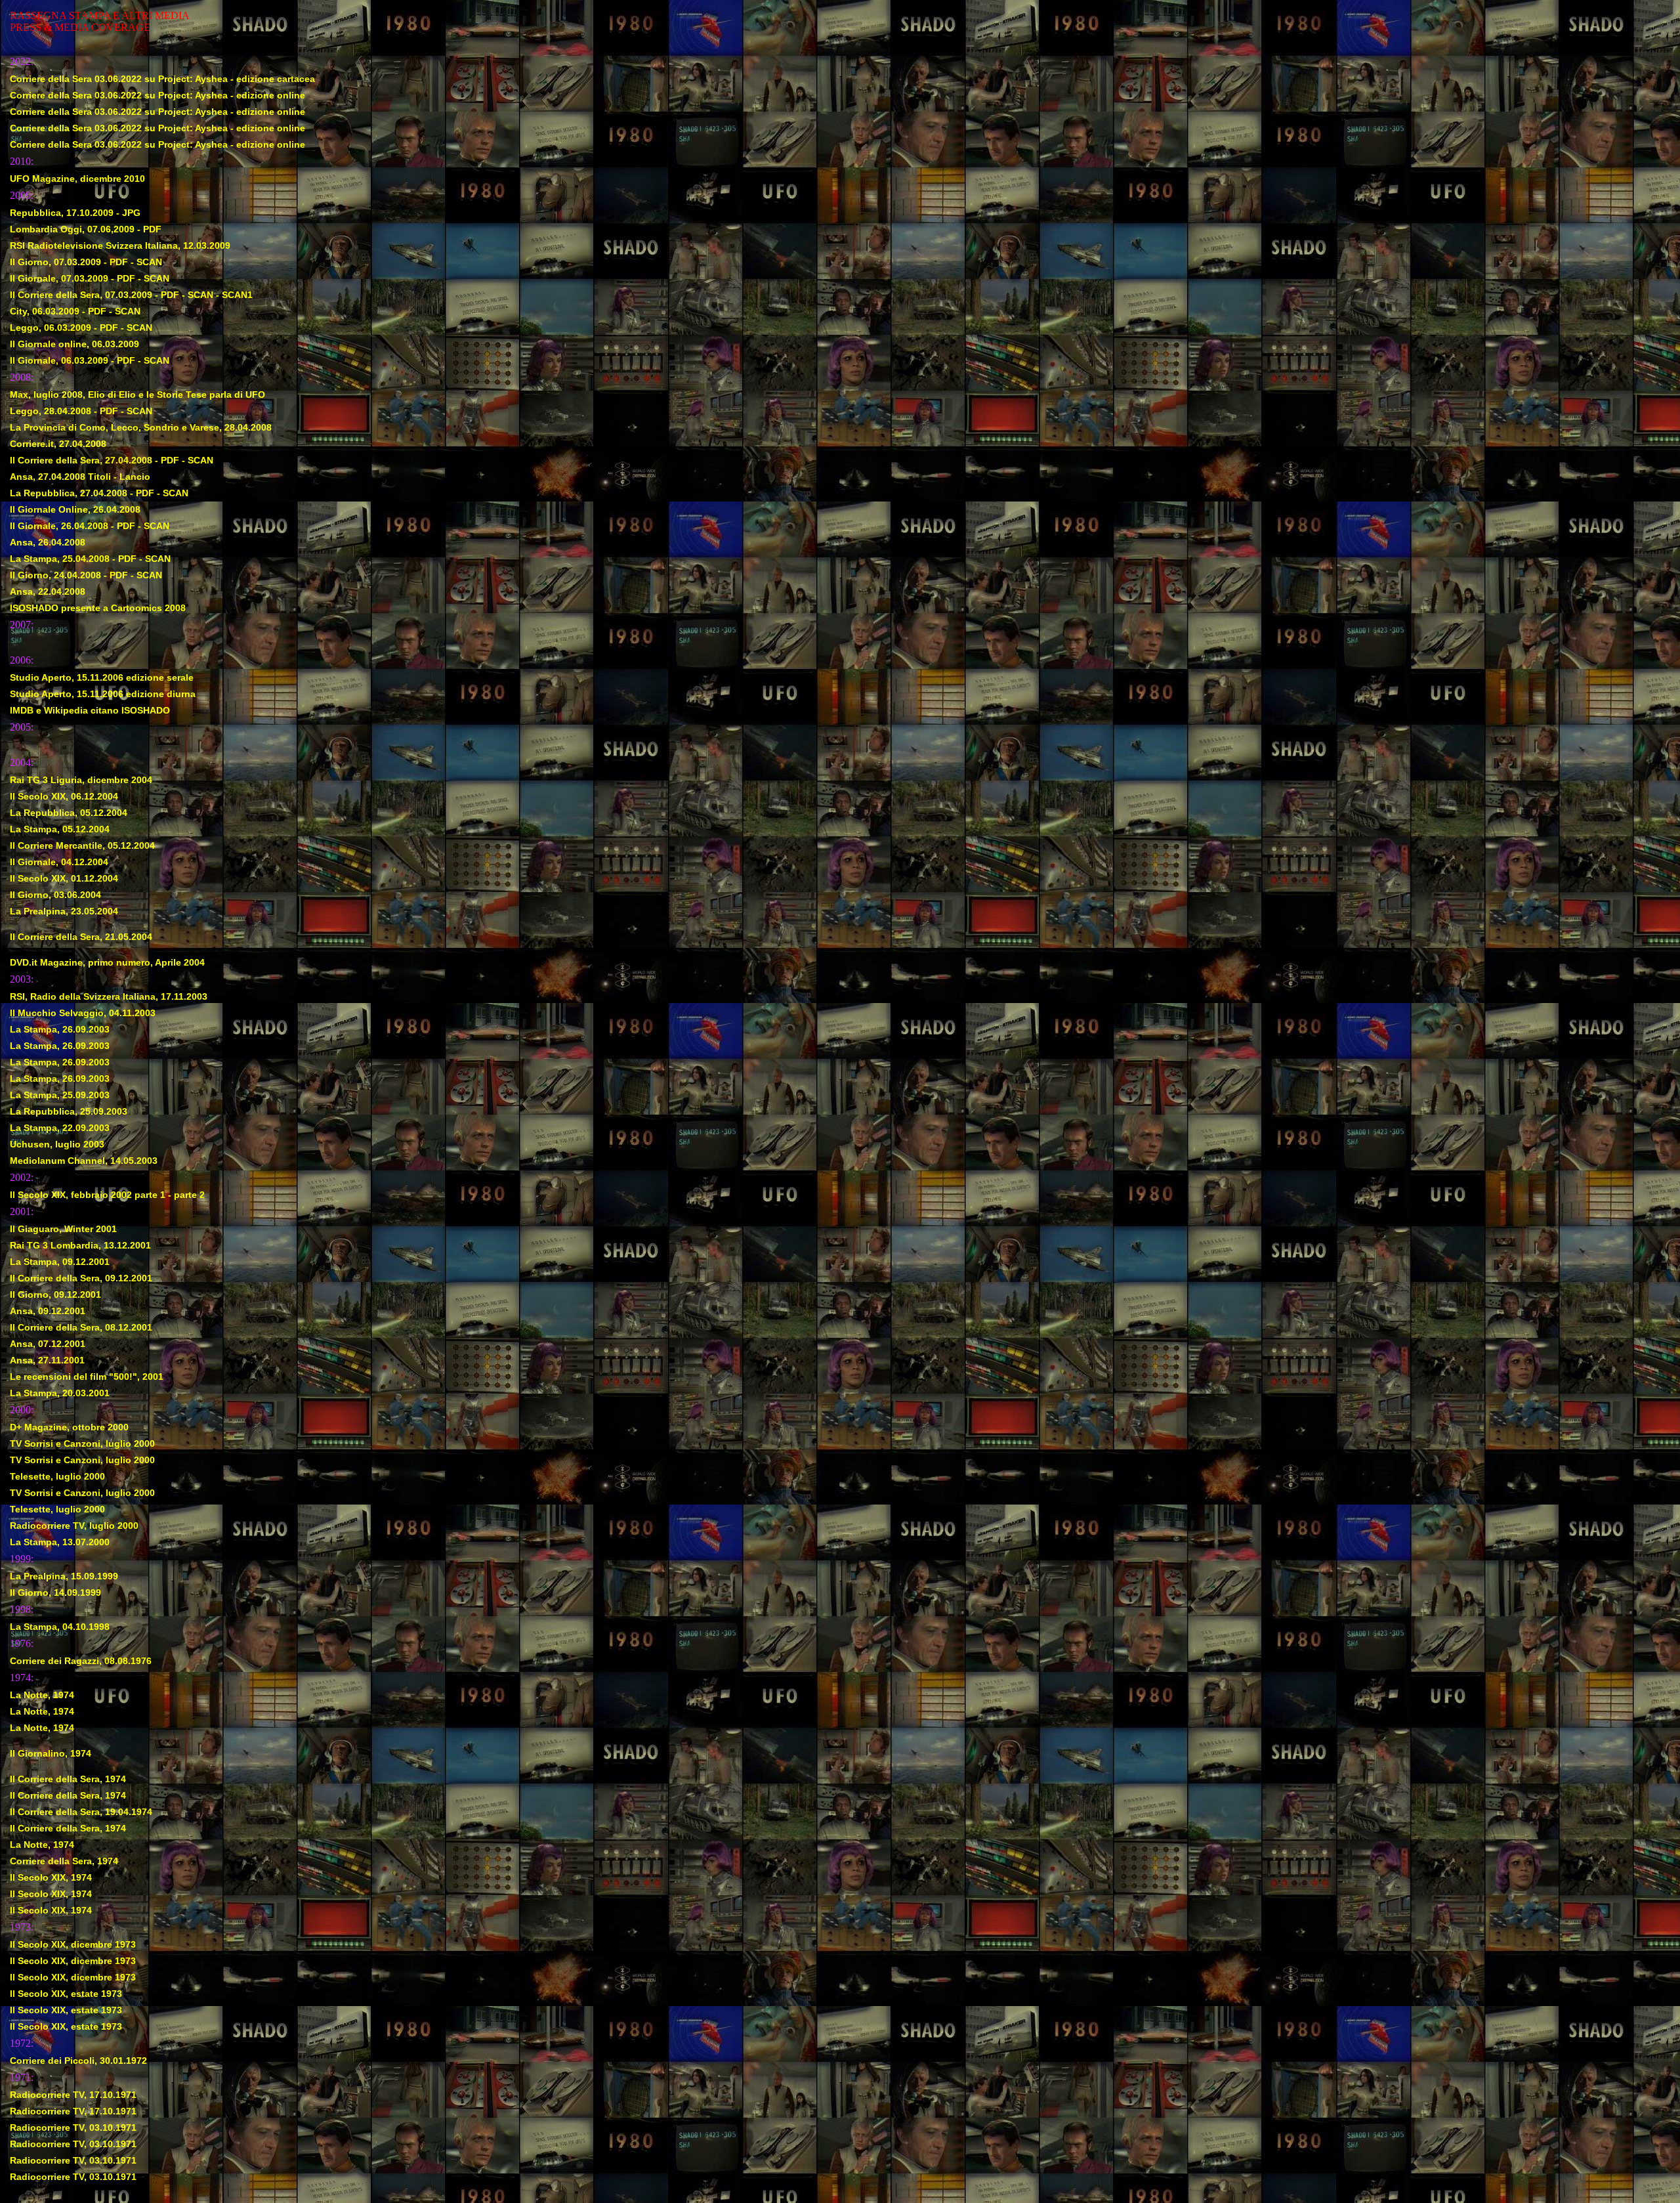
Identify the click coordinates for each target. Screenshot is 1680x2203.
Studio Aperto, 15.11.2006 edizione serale (102, 677)
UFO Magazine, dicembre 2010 (77, 179)
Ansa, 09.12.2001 (48, 1311)
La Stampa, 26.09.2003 (60, 1029)
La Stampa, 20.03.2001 (60, 1393)
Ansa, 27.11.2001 (47, 1360)
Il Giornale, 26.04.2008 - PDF (73, 526)
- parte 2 (186, 1195)
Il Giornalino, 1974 (51, 1753)
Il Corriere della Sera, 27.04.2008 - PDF (94, 460)
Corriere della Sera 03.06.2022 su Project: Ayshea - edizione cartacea (162, 79)
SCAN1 (237, 295)
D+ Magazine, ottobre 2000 (69, 1427)
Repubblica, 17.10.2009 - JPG (75, 213)
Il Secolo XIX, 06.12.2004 (64, 796)
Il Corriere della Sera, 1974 (68, 1779)
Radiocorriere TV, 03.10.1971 (73, 2128)
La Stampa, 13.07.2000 (60, 1542)
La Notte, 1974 (42, 1695)
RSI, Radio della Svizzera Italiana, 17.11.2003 (109, 996)
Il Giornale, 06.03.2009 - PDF (73, 360)
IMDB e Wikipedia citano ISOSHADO (90, 710)
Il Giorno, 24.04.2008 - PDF (69, 575)
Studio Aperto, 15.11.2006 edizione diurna (103, 694)
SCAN (149, 262)
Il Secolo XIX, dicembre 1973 (73, 1944)
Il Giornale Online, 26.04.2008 (75, 509)
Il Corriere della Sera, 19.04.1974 (81, 1812)
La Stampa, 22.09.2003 (60, 1128)
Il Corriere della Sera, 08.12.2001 (81, 1327)
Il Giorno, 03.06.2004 (55, 895)
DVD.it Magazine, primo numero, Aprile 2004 (107, 962)
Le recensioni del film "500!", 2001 (87, 1377)
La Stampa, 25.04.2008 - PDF (73, 559)
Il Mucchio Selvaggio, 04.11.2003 (83, 1013)
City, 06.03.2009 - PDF (58, 311)
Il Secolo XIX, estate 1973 (66, 1994)
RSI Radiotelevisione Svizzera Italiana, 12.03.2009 (120, 246)
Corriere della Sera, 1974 (64, 1861)
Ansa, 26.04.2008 (48, 542)
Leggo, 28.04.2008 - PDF (64, 411)
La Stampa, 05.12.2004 (60, 829)
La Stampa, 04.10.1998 (60, 1627)
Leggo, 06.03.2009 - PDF (64, 328)
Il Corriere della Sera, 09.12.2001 (81, 1278)
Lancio (135, 477)
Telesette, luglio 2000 (57, 1476)
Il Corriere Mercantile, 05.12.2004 (82, 845)
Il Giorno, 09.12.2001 (55, 1294)
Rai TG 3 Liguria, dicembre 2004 (81, 780)
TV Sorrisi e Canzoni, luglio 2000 (82, 1444)
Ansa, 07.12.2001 (48, 1344)
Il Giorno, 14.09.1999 (55, 1593)
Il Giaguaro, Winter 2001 (63, 1229)
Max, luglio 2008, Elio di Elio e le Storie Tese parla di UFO (137, 395)
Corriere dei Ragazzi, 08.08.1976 (81, 1661)
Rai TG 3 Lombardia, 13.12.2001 (80, 1245)
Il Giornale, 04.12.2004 (59, 862)
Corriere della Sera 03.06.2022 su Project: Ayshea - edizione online (157, 95)
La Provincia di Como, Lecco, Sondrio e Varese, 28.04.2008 (141, 427)
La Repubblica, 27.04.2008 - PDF (82, 493)
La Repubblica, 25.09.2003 (69, 1111)
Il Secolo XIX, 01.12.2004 (64, 878)
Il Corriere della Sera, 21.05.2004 (81, 937)
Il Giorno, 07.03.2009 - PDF (69, 262)
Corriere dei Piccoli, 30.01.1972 (78, 2061)
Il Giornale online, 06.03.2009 (74, 344)
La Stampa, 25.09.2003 (60, 1095)
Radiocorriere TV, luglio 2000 (74, 1526)
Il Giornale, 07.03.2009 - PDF (73, 278)
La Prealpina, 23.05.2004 (64, 911)
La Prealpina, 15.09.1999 (64, 1576)
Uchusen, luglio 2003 (57, 1144)
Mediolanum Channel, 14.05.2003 (84, 1161)
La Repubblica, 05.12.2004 (69, 813)
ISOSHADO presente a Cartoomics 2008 (98, 608)
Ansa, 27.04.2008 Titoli (60, 477)
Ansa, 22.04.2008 (48, 591)
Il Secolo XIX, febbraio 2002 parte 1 (88, 1195)
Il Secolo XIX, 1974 (51, 1877)
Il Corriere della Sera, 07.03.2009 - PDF (94, 295)
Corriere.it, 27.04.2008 (58, 444)
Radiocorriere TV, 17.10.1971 (73, 2095)
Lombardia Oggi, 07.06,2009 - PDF (86, 229)
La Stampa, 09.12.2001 (60, 1262)
